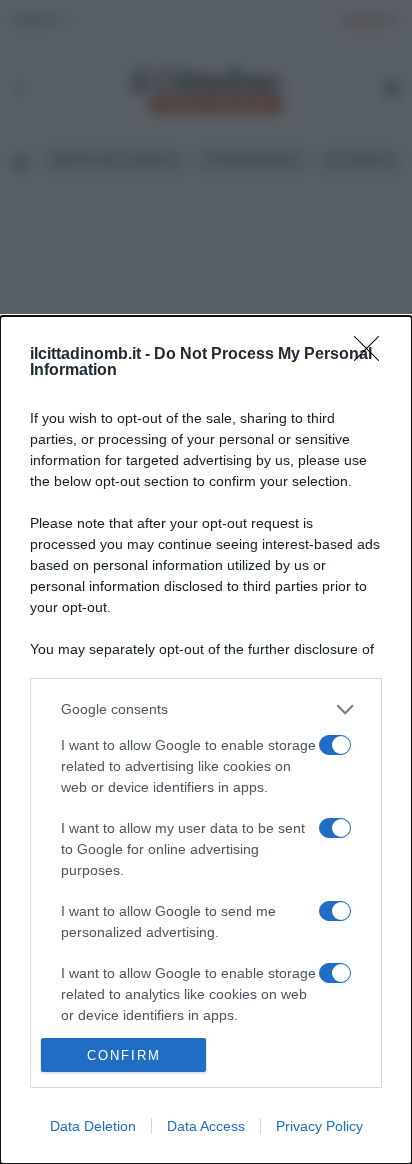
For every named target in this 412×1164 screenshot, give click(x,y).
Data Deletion (93, 1126)
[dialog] (206, 740)
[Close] (373, 355)
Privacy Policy (319, 1126)
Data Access (206, 1126)
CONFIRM (124, 1055)
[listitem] (206, 709)
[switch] (335, 745)
